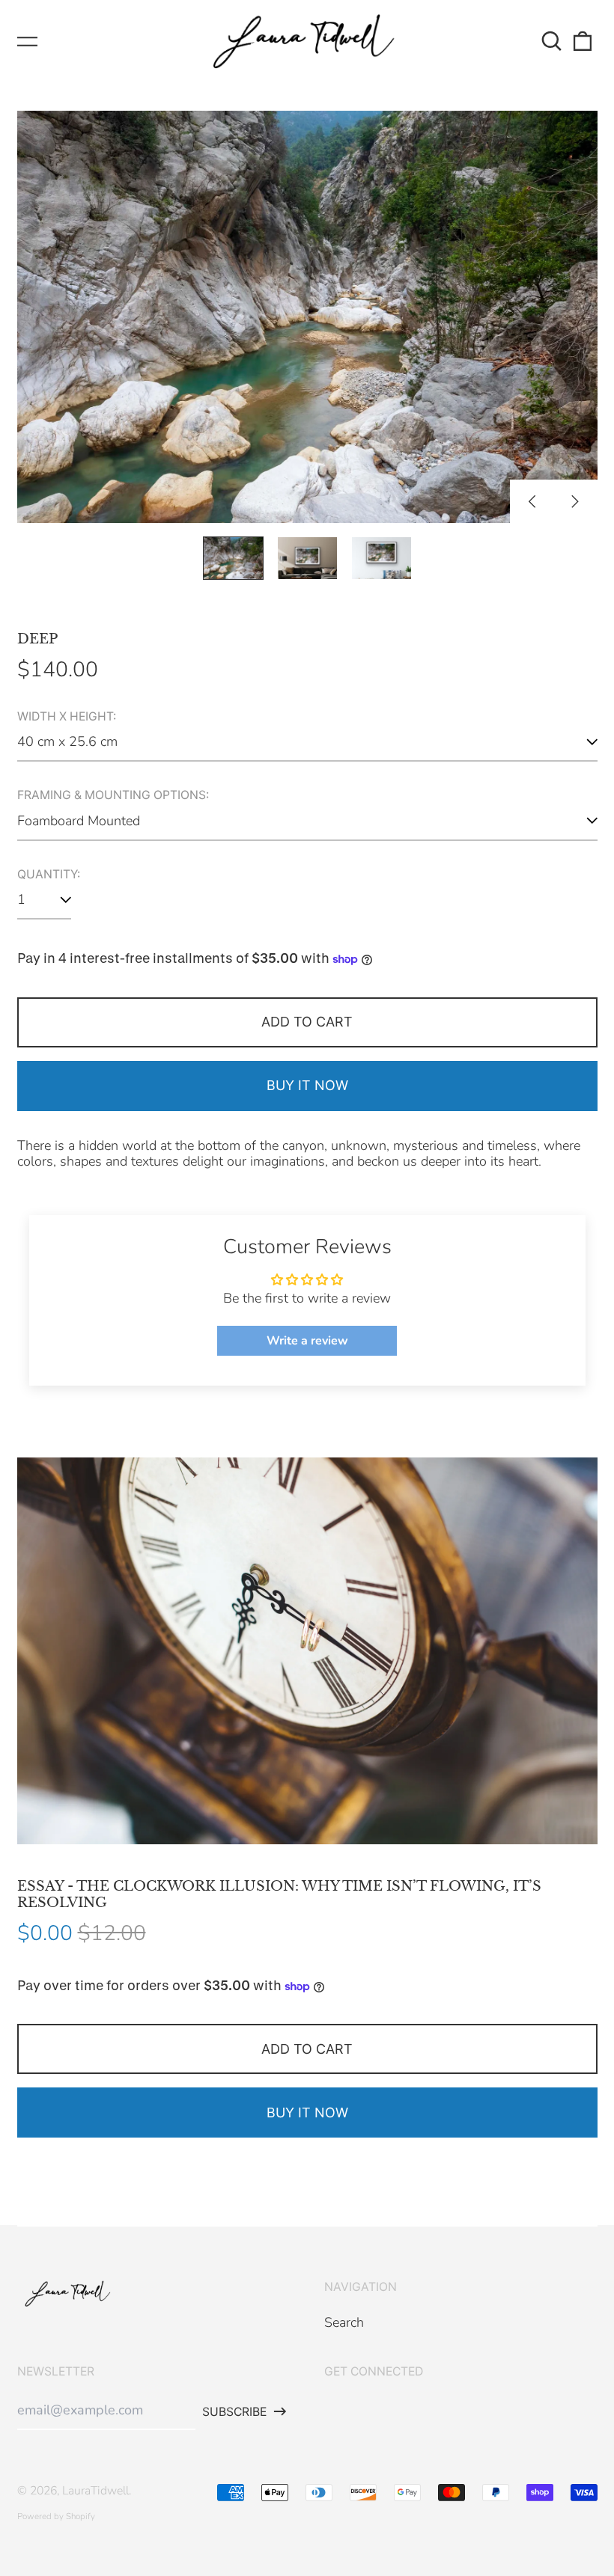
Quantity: (49, 875)
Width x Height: (67, 717)
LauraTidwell (95, 2491)
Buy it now (307, 1085)
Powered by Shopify (56, 2516)
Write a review (307, 1341)
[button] (552, 42)
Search (344, 2322)
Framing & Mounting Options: (113, 795)
